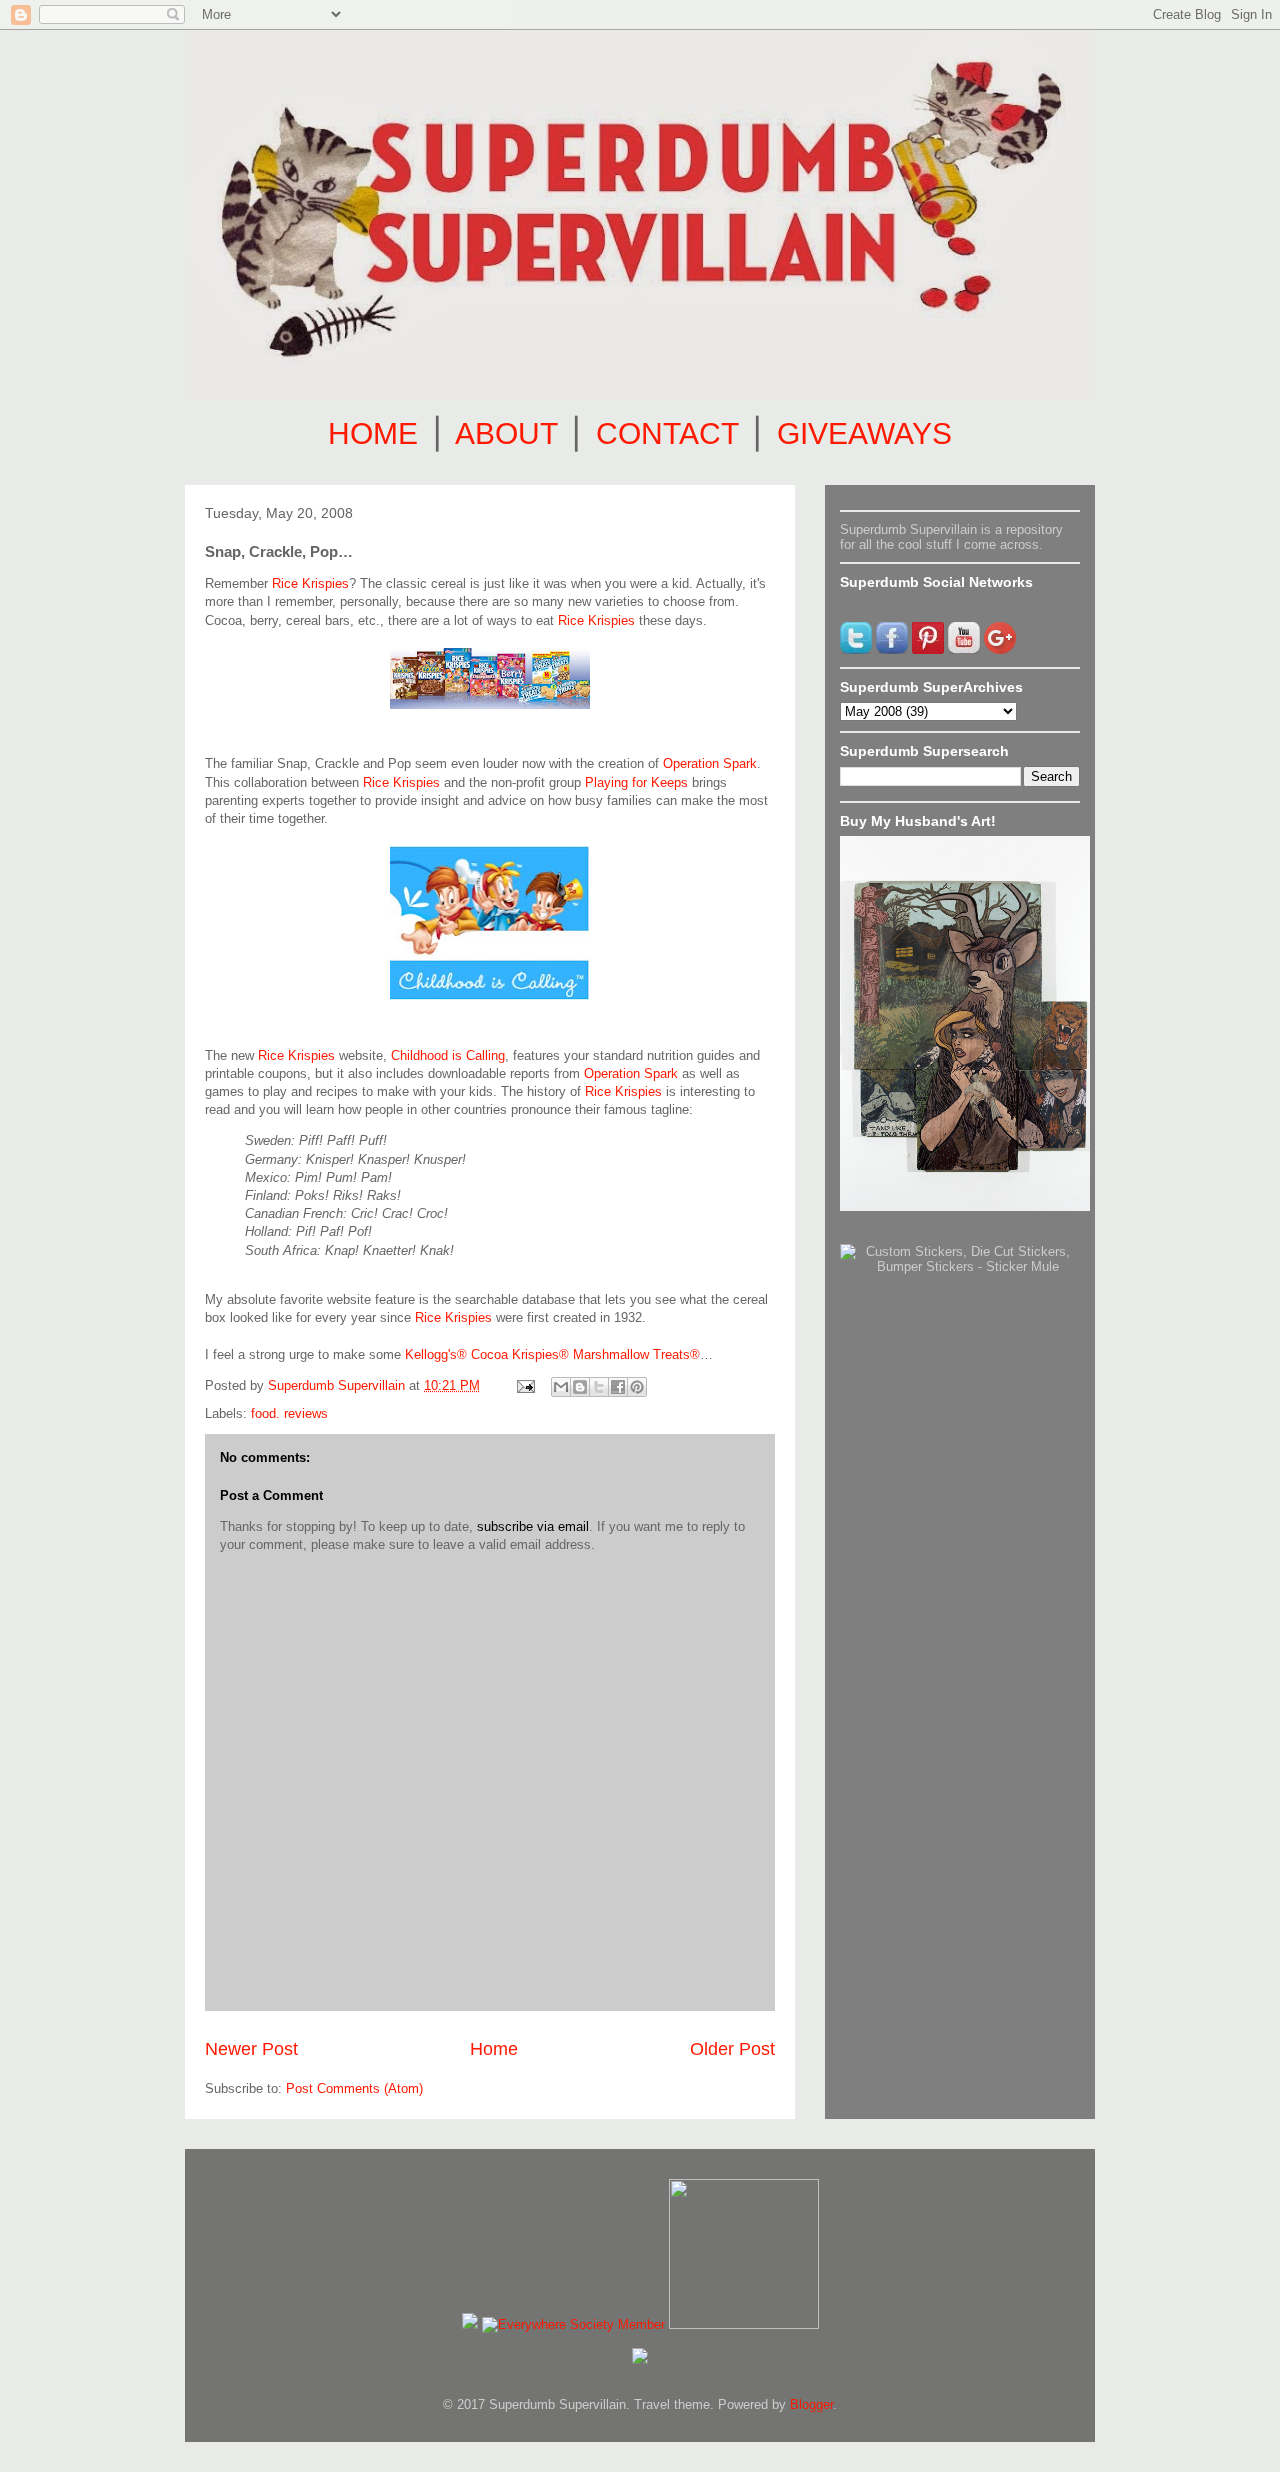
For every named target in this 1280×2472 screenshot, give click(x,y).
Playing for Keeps (636, 782)
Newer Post (251, 2049)
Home (494, 2049)
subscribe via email (533, 1526)
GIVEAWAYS (864, 433)
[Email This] (561, 1387)
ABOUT (506, 433)
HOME (373, 433)
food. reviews (289, 1413)
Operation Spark (710, 763)
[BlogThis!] (580, 1387)
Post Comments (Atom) (354, 2088)
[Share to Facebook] (618, 1387)
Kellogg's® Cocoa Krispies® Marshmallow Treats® (550, 1354)
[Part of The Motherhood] (744, 2324)
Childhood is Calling (448, 1055)
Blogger (811, 2404)
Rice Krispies (310, 583)
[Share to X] (599, 1387)
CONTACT (667, 433)
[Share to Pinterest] (637, 1387)
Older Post (732, 2049)
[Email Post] (524, 1385)
